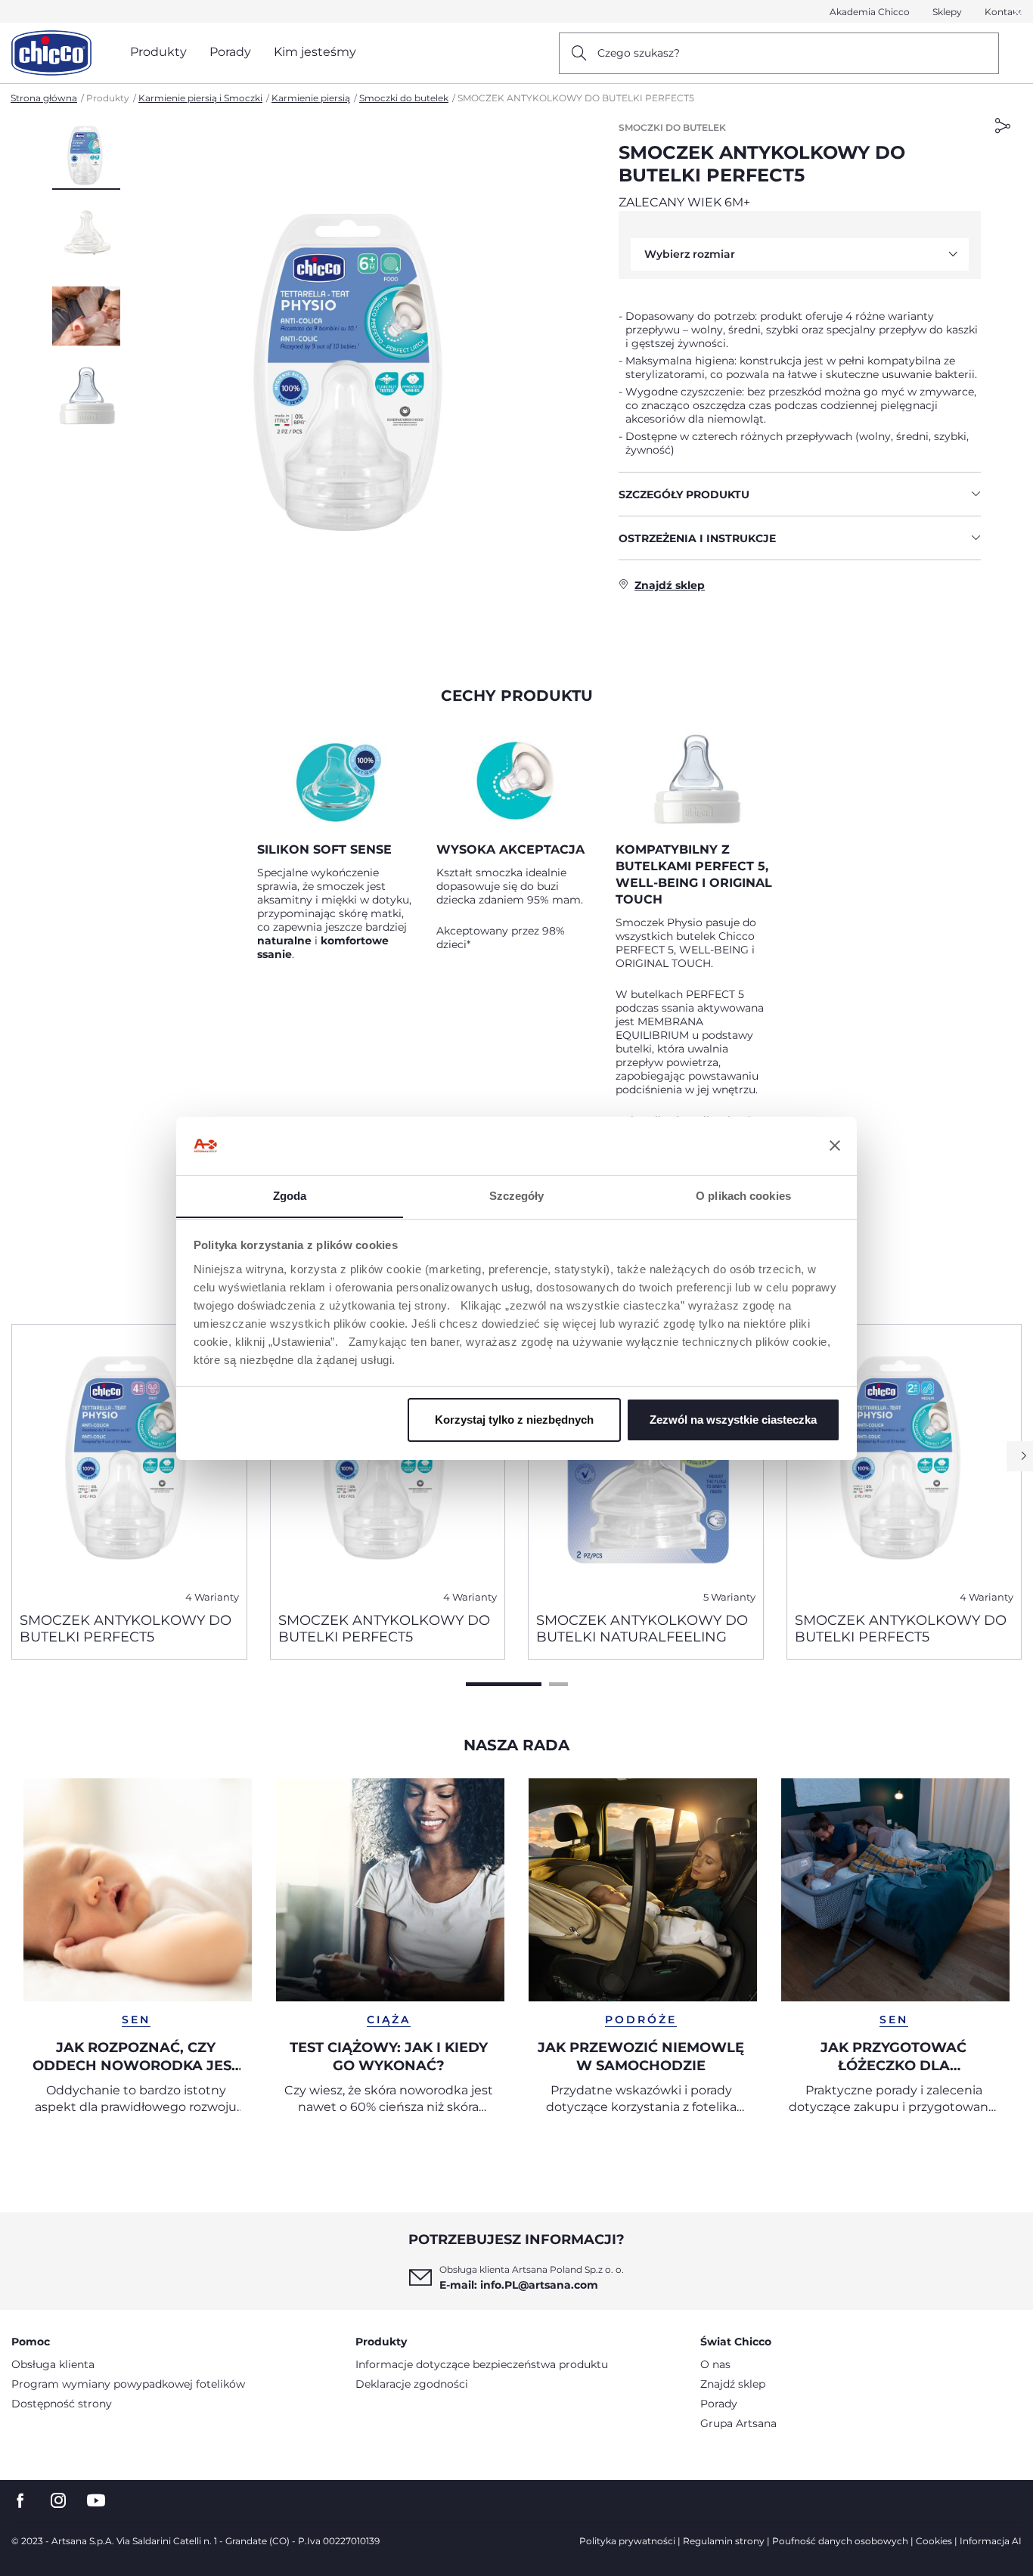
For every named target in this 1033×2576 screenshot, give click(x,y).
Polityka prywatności (627, 2541)
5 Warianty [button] (729, 1597)
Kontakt (1003, 12)
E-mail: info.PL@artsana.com (519, 2285)
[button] (86, 155)
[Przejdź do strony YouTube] (96, 2501)
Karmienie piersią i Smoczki (200, 98)
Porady (719, 2404)
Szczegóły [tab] (517, 1195)
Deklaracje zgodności (412, 2384)
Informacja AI (991, 2541)
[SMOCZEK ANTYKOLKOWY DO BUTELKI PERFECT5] (129, 1462)
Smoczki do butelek (404, 98)
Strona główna (44, 98)
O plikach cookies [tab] (743, 1195)
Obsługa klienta (53, 2364)
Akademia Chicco (870, 12)
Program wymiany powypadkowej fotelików (128, 2384)
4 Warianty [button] (212, 1597)
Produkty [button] (158, 52)
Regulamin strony (724, 2541)
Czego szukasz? (639, 53)
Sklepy (947, 12)
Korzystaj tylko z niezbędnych (514, 1420)
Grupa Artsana (738, 2423)
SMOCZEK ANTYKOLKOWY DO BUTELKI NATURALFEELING (642, 1629)
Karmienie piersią (311, 98)
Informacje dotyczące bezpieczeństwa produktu (482, 2364)
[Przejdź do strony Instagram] (58, 2501)
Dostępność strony (62, 2404)
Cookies (934, 2541)
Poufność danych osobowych (840, 2541)
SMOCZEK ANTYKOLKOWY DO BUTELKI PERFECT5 (126, 1629)
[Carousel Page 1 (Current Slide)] (504, 1684)
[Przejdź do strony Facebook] (20, 2501)
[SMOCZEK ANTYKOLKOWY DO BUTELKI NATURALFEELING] (646, 1462)
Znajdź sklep (733, 2384)
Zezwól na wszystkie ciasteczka (733, 1420)
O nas (715, 2364)
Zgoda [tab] (290, 1195)
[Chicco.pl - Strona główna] (51, 53)
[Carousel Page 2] (558, 1684)
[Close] (1017, 12)
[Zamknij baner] (835, 1145)
